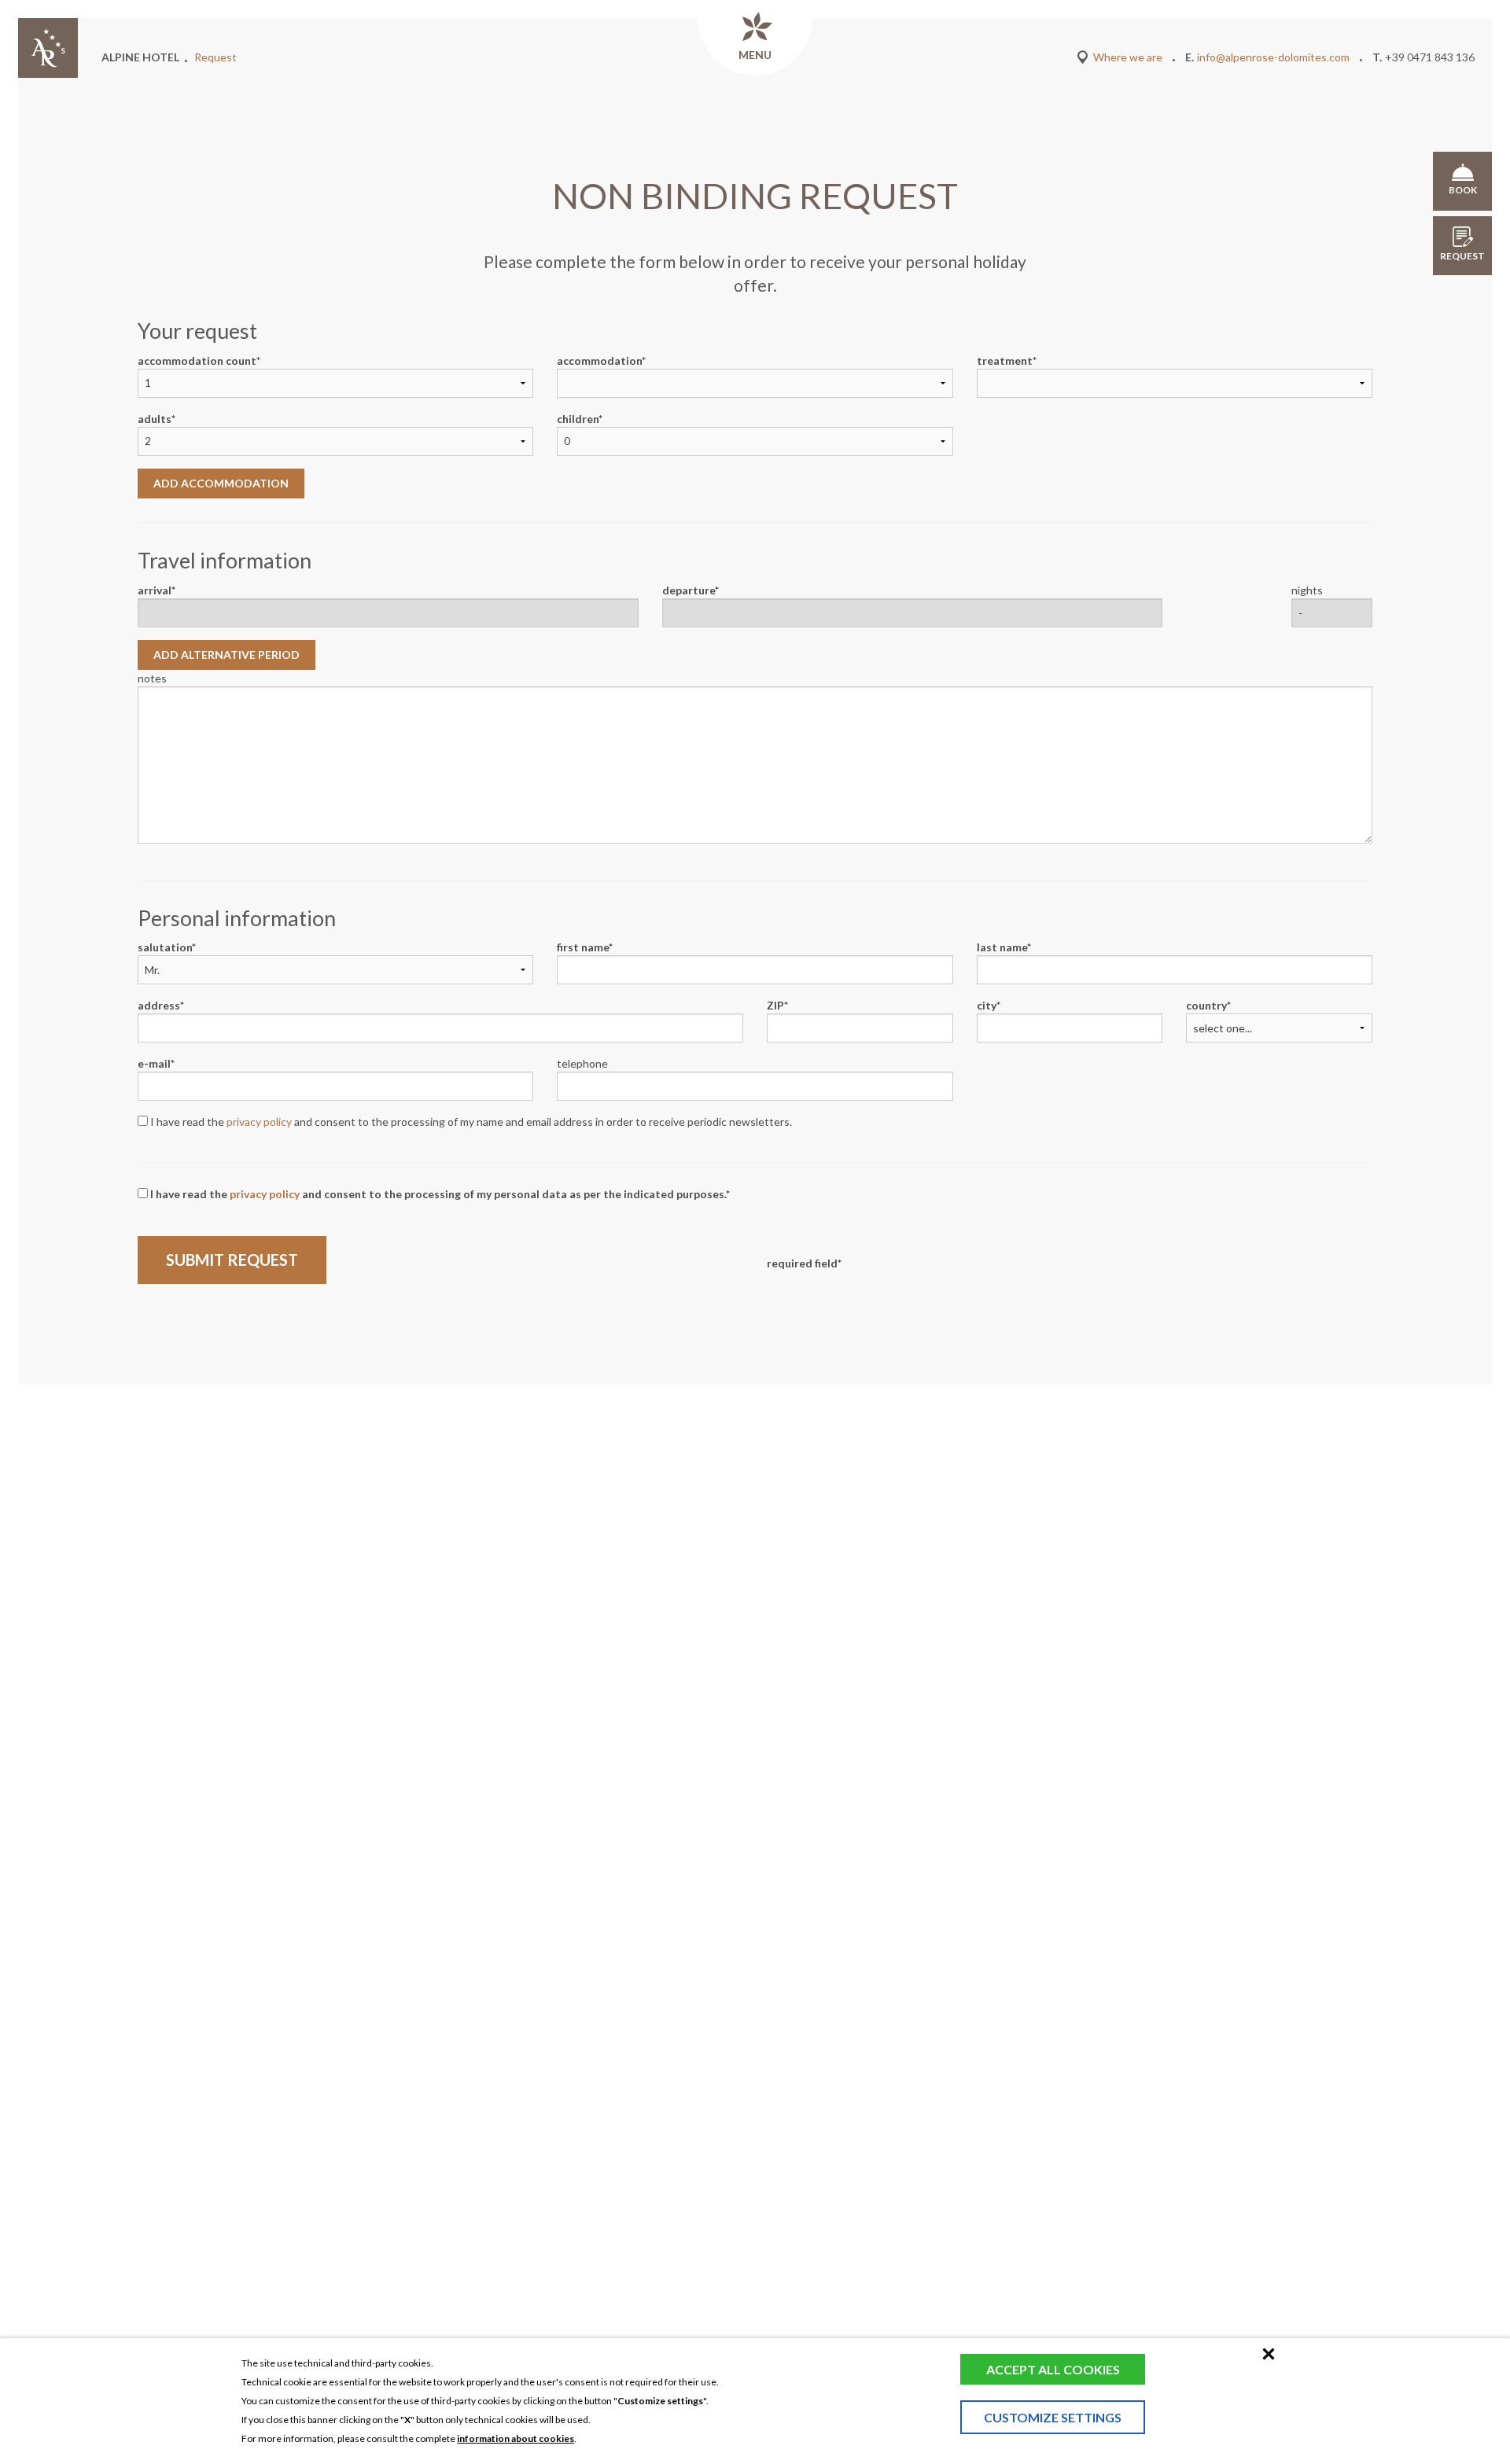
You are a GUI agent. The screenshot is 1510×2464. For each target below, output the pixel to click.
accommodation (599, 360)
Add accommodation (221, 483)
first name (583, 947)
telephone (582, 1063)
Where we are (1128, 57)
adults (155, 419)
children (578, 419)
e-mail (154, 1063)
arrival (155, 590)
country (1206, 1005)
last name (1002, 947)
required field (802, 1263)
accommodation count (197, 360)
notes (152, 678)
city (987, 1005)
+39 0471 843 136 (1430, 57)
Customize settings (1053, 2417)
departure (689, 590)
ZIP (775, 1005)
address (159, 1005)
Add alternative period (226, 655)
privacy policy (259, 1122)
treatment (1005, 360)
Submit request (232, 1260)
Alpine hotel (140, 57)
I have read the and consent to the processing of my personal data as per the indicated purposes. (437, 1194)
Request (215, 57)
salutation (165, 947)
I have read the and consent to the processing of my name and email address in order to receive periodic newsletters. (470, 1122)
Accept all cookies (1053, 2369)
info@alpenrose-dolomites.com (1273, 57)
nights (1307, 590)
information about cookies (516, 2438)
